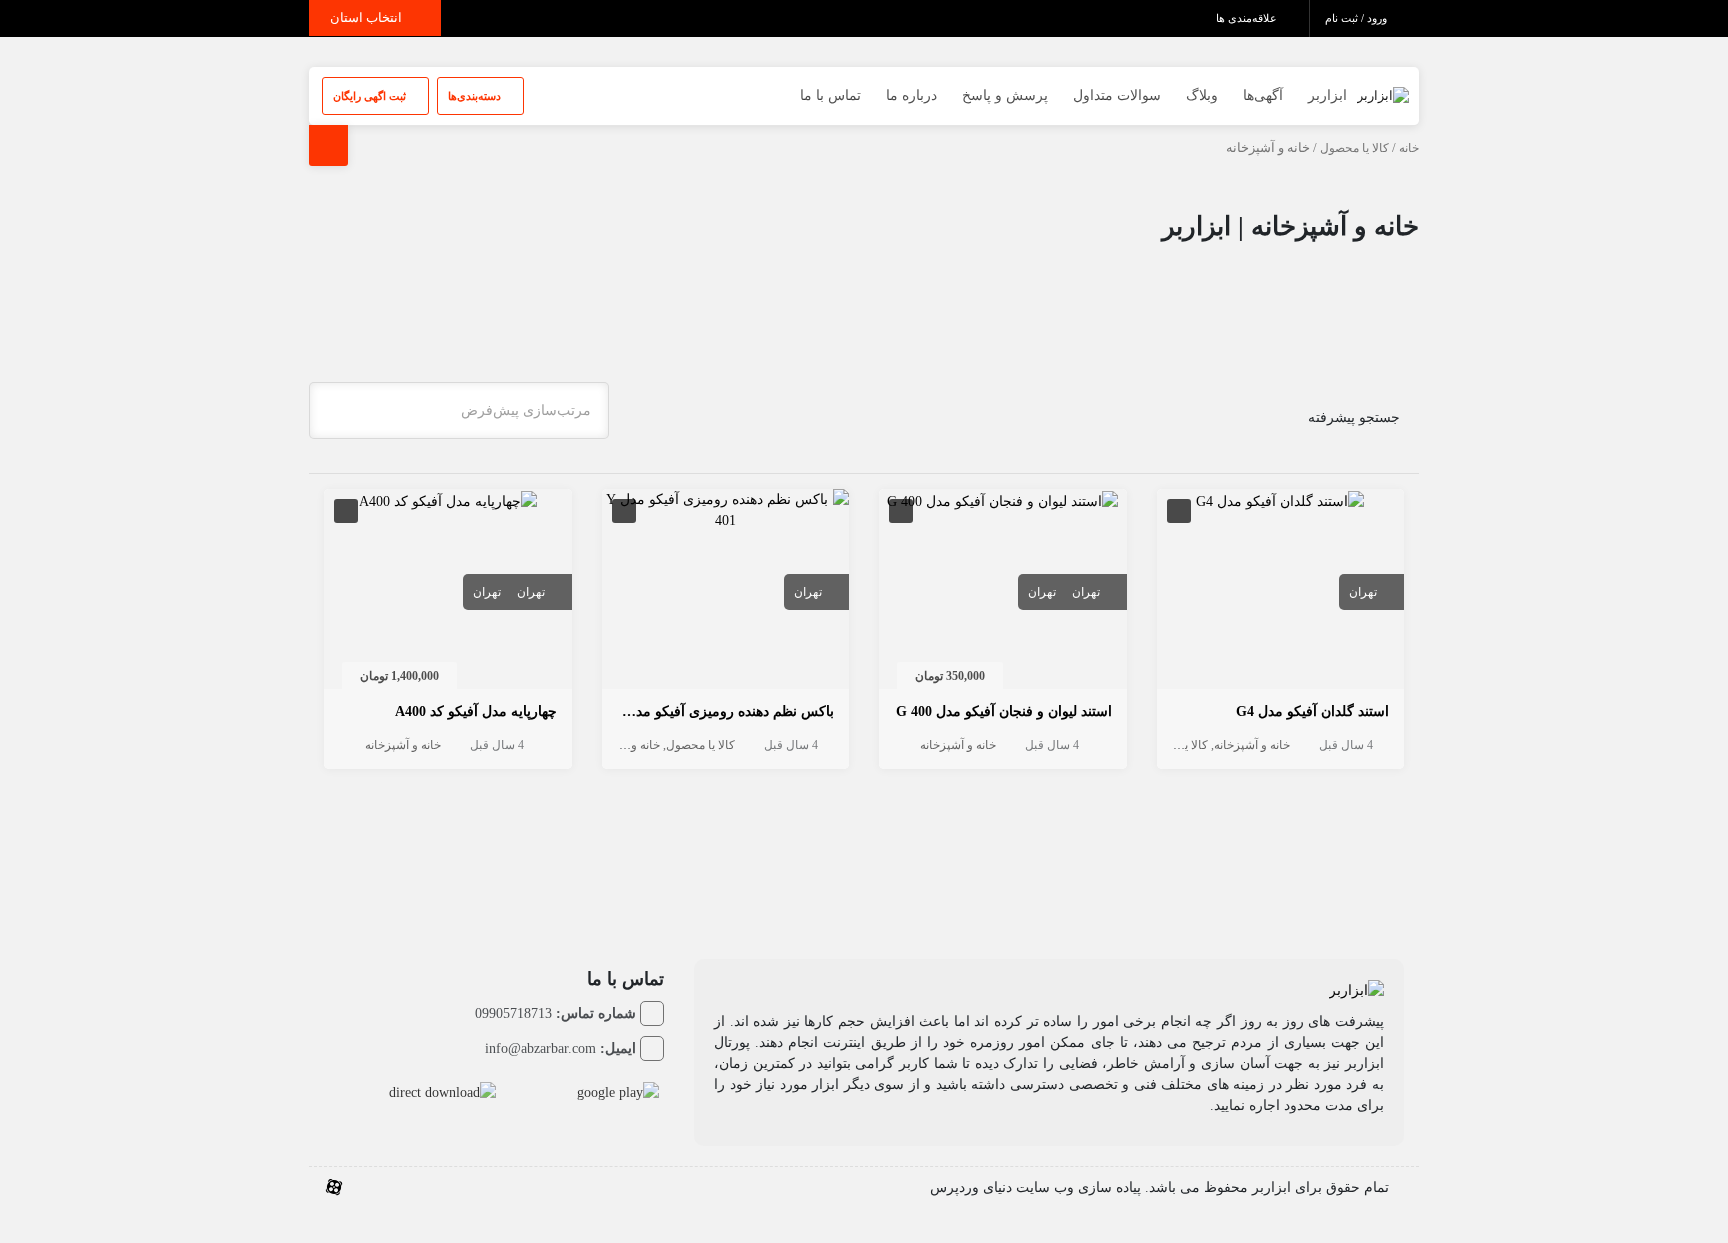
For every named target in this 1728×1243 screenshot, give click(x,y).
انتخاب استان (367, 17)
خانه (1409, 148)
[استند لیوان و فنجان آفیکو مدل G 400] (1002, 499)
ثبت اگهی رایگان (371, 96)
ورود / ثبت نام (1357, 18)
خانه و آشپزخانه (1252, 745)
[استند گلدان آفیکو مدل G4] (1280, 499)
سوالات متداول (1117, 95)
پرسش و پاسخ (1005, 95)
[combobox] (459, 410)
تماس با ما (830, 95)
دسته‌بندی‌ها (476, 96)
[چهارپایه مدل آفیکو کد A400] (448, 499)
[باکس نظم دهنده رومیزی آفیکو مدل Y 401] (726, 508)
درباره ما (911, 95)
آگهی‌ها (1263, 95)
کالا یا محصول (1354, 148)
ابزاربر (1327, 95)
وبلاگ (1202, 95)
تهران (1363, 592)
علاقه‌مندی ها (1248, 18)
